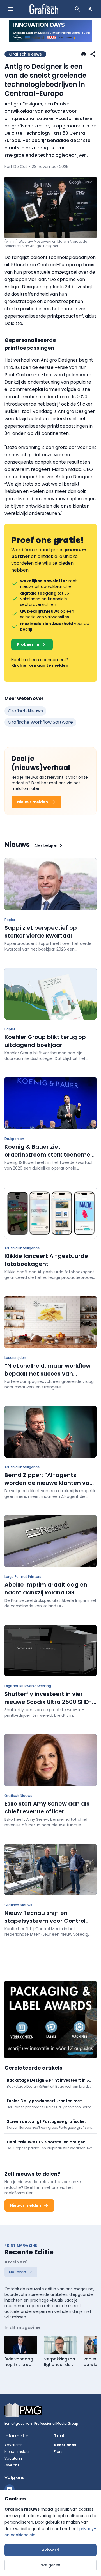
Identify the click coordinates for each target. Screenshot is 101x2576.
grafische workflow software (40, 722)
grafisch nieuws (25, 711)
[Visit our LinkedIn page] (10, 2489)
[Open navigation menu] (10, 9)
